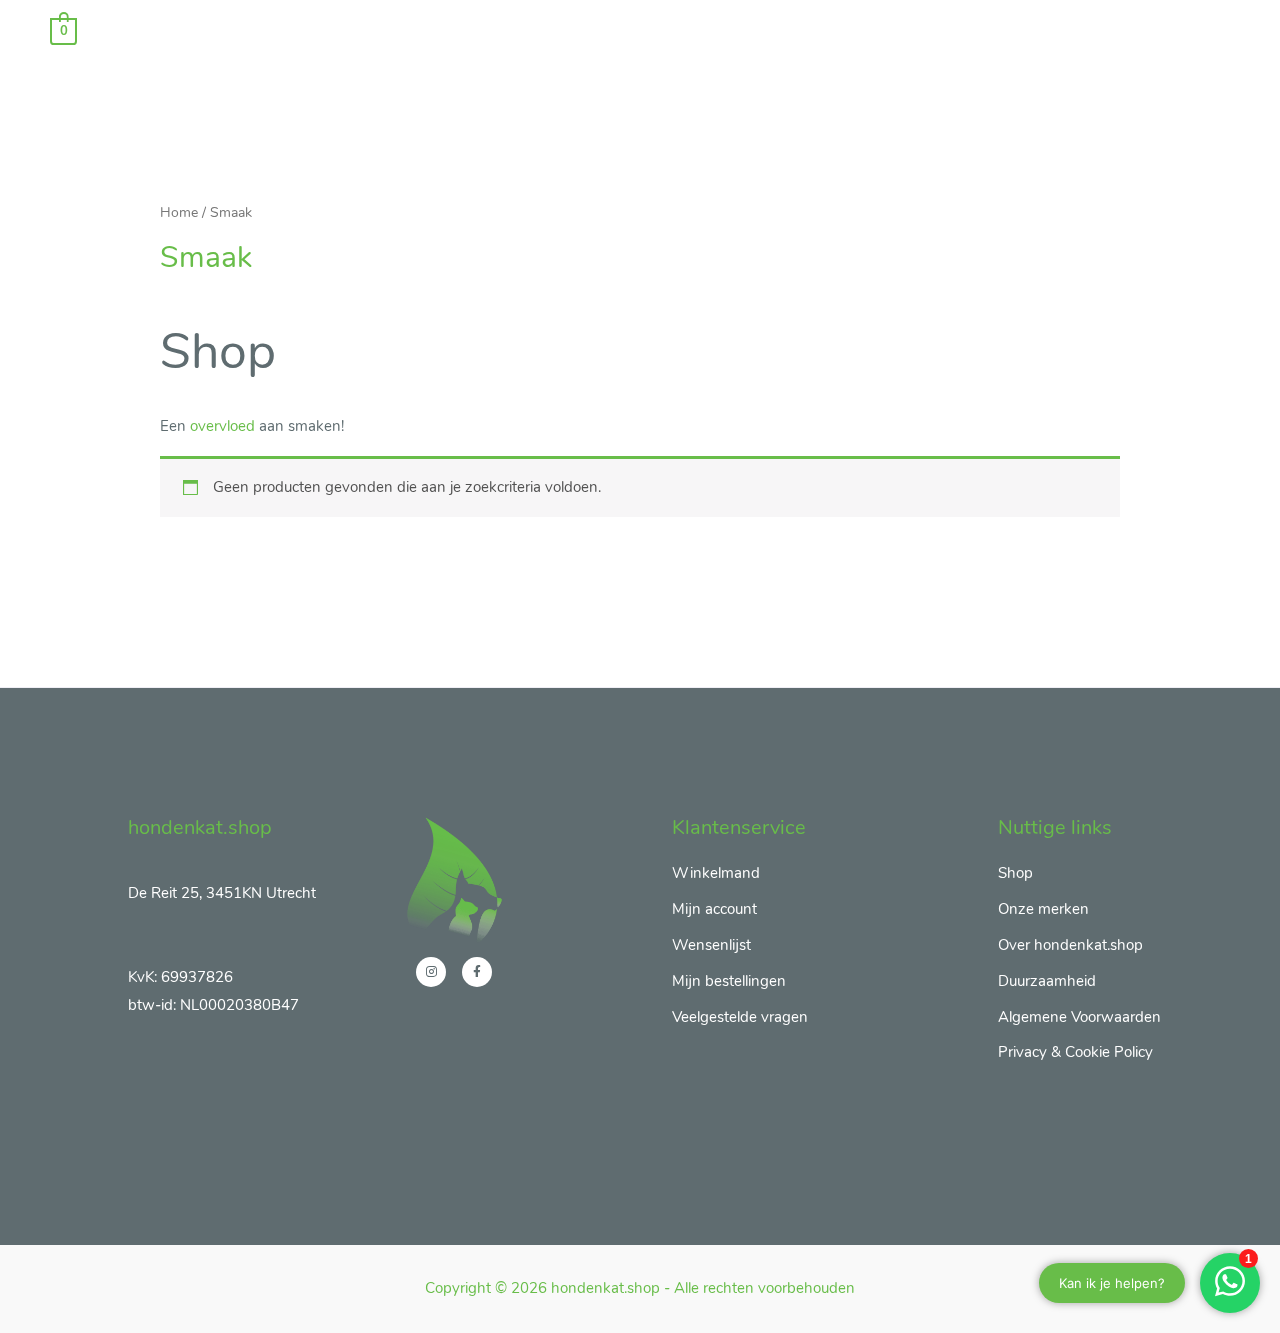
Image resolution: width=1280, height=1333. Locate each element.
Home (179, 212)
